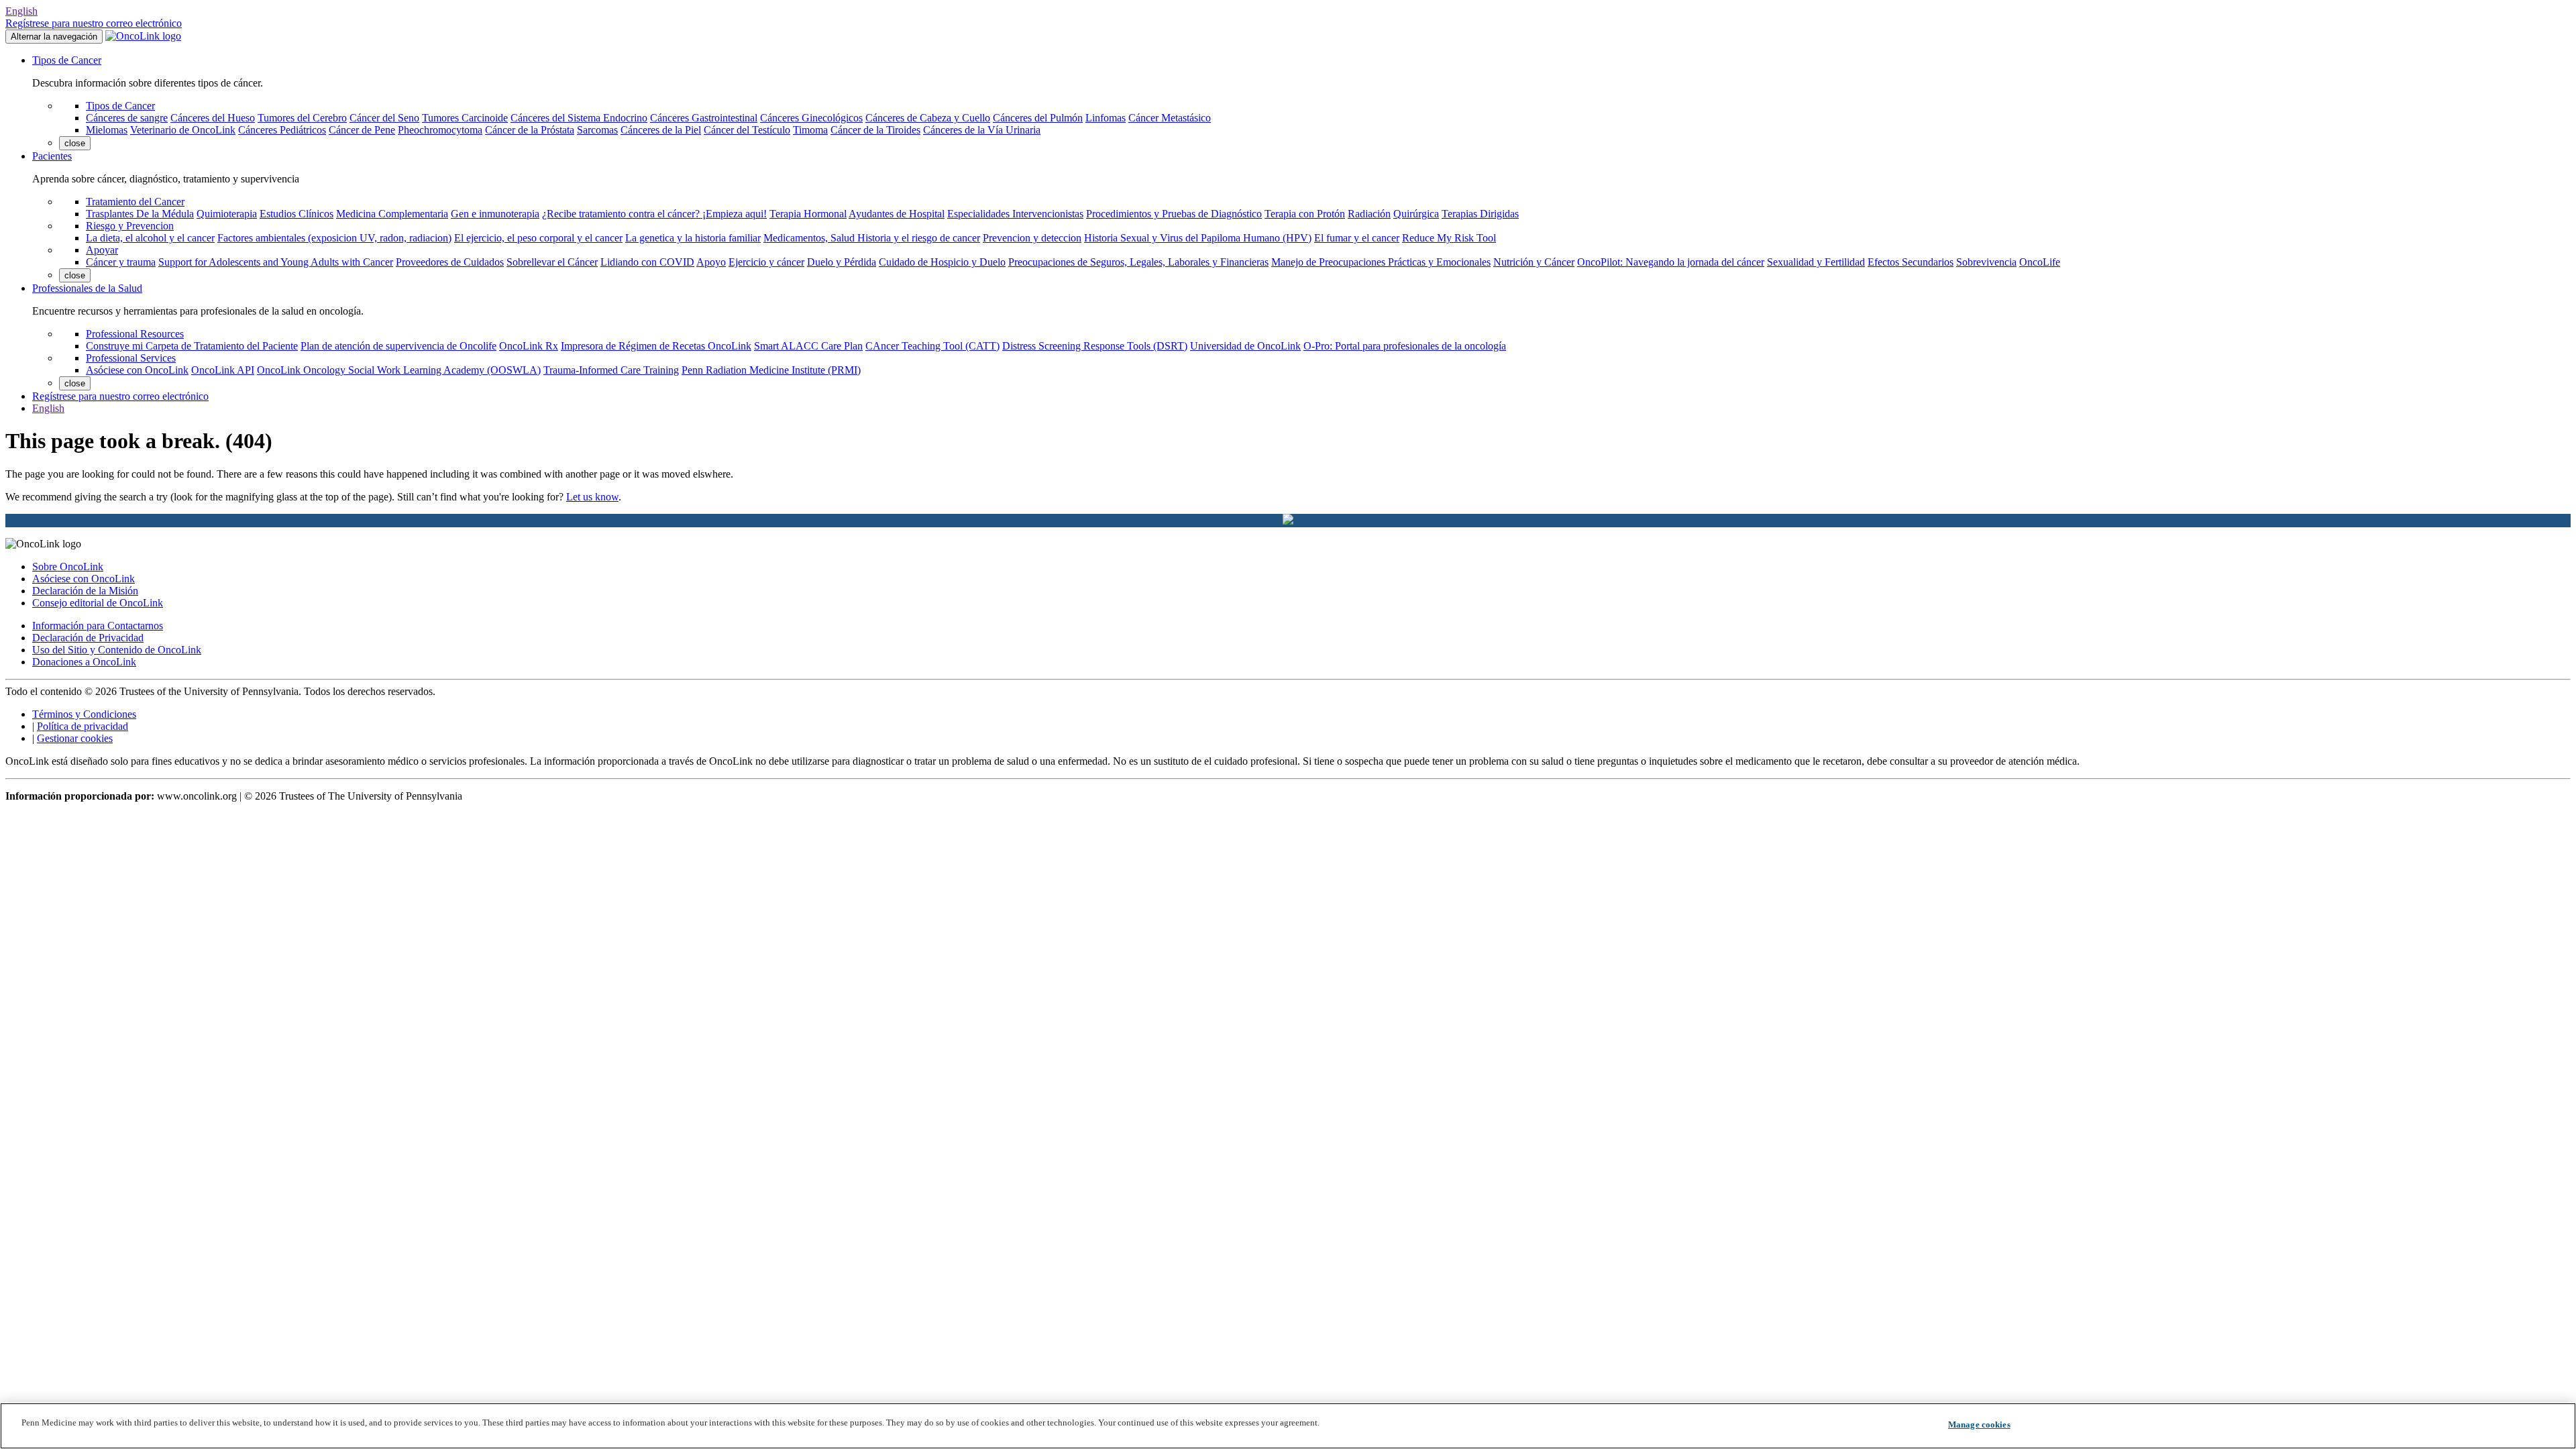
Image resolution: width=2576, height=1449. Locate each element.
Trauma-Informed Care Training (611, 370)
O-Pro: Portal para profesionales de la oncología (1405, 346)
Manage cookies (1979, 1425)
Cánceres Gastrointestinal (704, 118)
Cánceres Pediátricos (282, 130)
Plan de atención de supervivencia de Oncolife (398, 346)
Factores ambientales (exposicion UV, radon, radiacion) (334, 238)
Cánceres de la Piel (661, 130)
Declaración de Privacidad (88, 638)
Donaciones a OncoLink (84, 662)
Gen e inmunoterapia (495, 214)
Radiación (1369, 214)
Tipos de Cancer (67, 60)
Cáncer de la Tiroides (875, 130)
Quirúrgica (1416, 214)
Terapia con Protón (1305, 214)
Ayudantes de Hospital (897, 214)
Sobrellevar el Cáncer (552, 262)
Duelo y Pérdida (842, 262)
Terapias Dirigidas (1480, 214)
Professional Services (131, 358)
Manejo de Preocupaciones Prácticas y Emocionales (1381, 262)
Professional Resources (135, 334)
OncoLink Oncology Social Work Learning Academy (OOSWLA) (399, 370)
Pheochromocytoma (440, 130)
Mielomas (107, 130)
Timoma (810, 130)
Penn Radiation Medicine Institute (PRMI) (771, 370)
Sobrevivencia (1986, 262)
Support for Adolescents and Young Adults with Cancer (276, 262)
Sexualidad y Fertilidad (1816, 262)
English (21, 11)
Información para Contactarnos (98, 626)
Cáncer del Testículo (747, 130)
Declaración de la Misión (85, 591)
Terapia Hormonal (808, 214)
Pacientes (52, 156)
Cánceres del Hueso (213, 118)
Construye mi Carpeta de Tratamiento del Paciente (192, 346)
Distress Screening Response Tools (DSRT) (1095, 346)
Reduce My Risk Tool (1449, 238)
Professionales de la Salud (87, 288)
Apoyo (711, 262)
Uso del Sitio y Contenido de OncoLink (117, 650)
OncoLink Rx (529, 346)
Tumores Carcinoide (465, 118)
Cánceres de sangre (127, 118)
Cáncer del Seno (384, 118)
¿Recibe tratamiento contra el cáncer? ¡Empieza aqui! (654, 214)
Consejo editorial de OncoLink (98, 603)
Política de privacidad (83, 726)
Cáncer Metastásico (1170, 118)
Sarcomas (597, 130)
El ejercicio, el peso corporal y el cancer (538, 238)
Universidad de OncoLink (1245, 346)
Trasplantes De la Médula (140, 214)
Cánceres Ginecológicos (811, 118)
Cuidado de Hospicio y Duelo (942, 262)
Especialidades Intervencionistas (1015, 214)
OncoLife (2040, 262)
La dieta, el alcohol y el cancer (150, 238)
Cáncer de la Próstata (530, 130)
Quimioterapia (227, 214)
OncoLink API (223, 370)
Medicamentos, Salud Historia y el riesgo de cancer (872, 238)
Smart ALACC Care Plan (808, 346)
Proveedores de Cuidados (450, 262)
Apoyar (102, 250)
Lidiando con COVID (647, 262)
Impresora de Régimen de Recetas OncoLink (656, 346)
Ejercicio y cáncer (766, 262)
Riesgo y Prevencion (130, 226)
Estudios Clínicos (297, 214)
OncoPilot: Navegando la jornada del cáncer (1671, 262)
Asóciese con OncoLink (137, 370)
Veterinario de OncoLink (183, 130)
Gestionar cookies (75, 738)
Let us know (592, 497)
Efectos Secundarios (1911, 262)
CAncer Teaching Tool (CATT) (932, 346)
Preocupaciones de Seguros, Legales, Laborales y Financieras (1138, 262)
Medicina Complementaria (392, 214)
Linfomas (1106, 118)
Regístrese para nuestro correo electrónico (94, 23)
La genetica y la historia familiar (693, 238)
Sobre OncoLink (68, 567)
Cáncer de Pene (362, 130)
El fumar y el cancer (1357, 238)
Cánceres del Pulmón (1038, 118)
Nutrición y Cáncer (1534, 262)
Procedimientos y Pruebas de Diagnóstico (1174, 214)
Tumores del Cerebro (302, 118)
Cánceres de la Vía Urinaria (982, 130)
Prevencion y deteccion (1032, 238)
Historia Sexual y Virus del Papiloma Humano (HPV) (1198, 238)
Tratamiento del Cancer (135, 202)
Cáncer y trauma (121, 262)
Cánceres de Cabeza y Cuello (928, 118)
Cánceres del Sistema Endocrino (579, 118)
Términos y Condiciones (84, 714)
